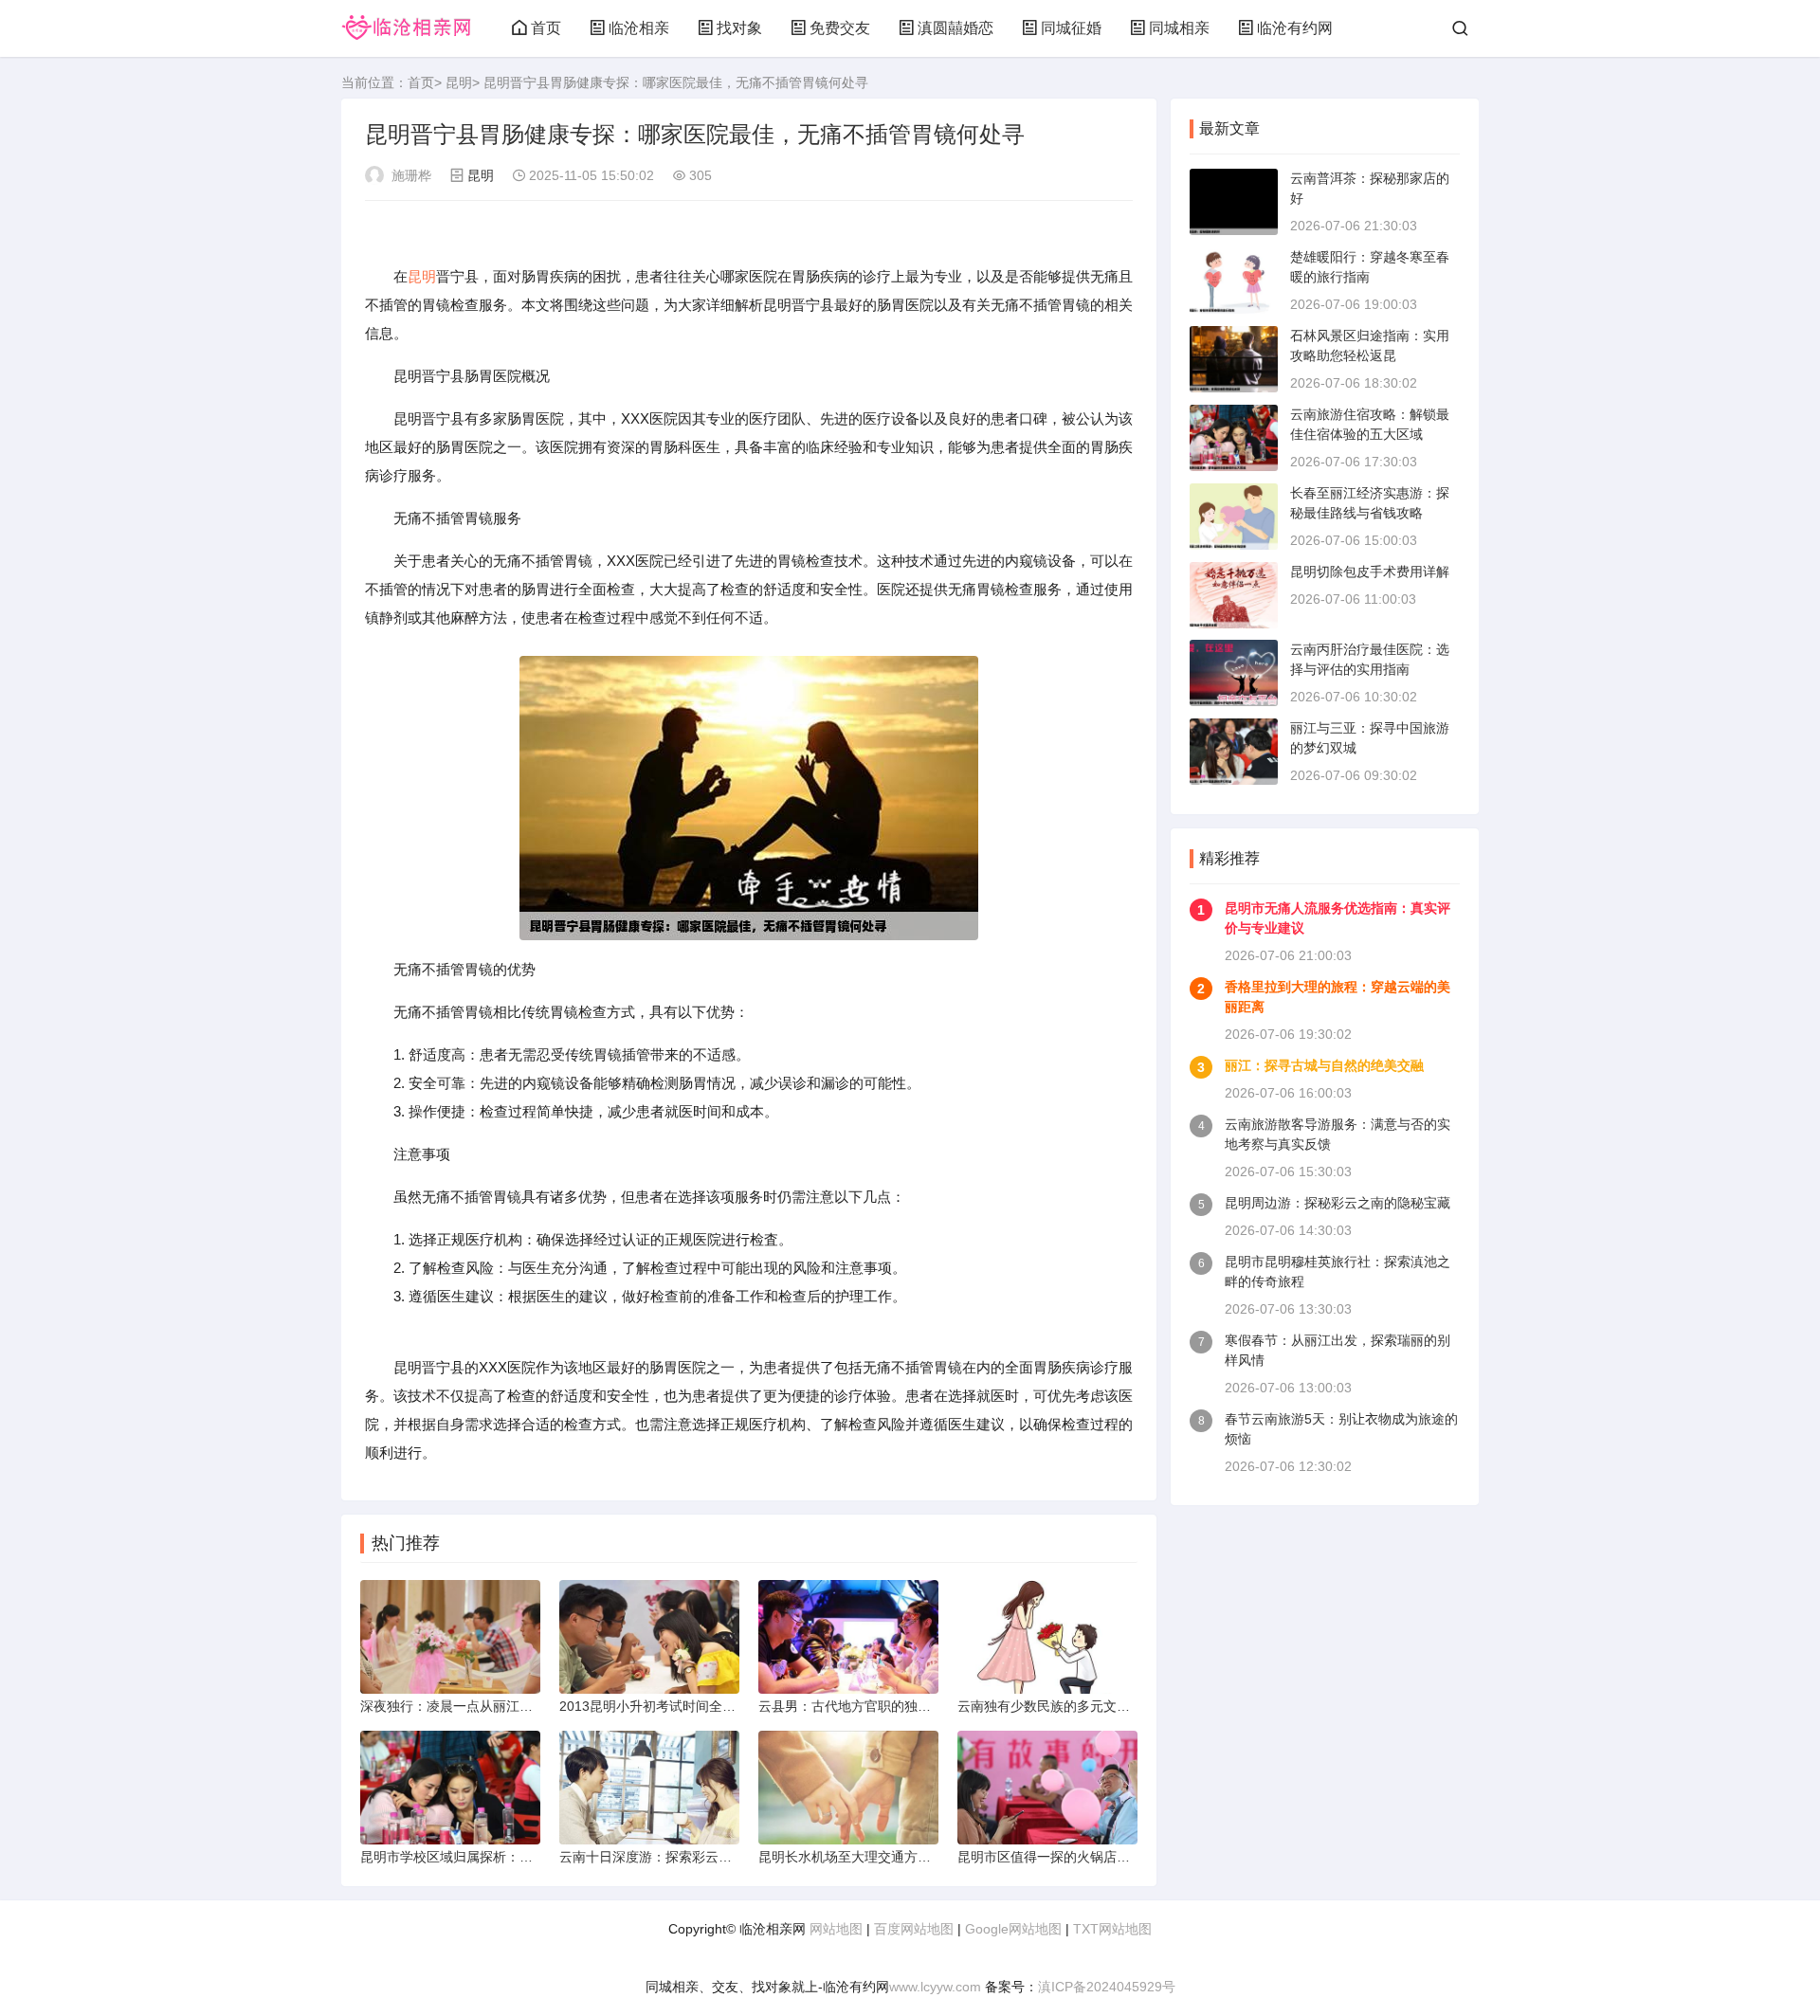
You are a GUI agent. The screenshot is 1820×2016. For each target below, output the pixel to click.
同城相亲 (1179, 28)
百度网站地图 (914, 1929)
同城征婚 (1071, 28)
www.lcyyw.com (935, 1987)
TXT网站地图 (1112, 1929)
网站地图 (836, 1929)
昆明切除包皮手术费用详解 (1370, 572)
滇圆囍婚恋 (955, 28)
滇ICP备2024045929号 (1107, 1987)
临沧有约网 (1295, 28)
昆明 (459, 82)
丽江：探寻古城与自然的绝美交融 (1324, 1065)
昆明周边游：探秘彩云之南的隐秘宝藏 (1338, 1203)
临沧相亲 (639, 28)
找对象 (739, 28)
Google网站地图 (1013, 1929)
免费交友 (840, 28)
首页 (546, 28)
